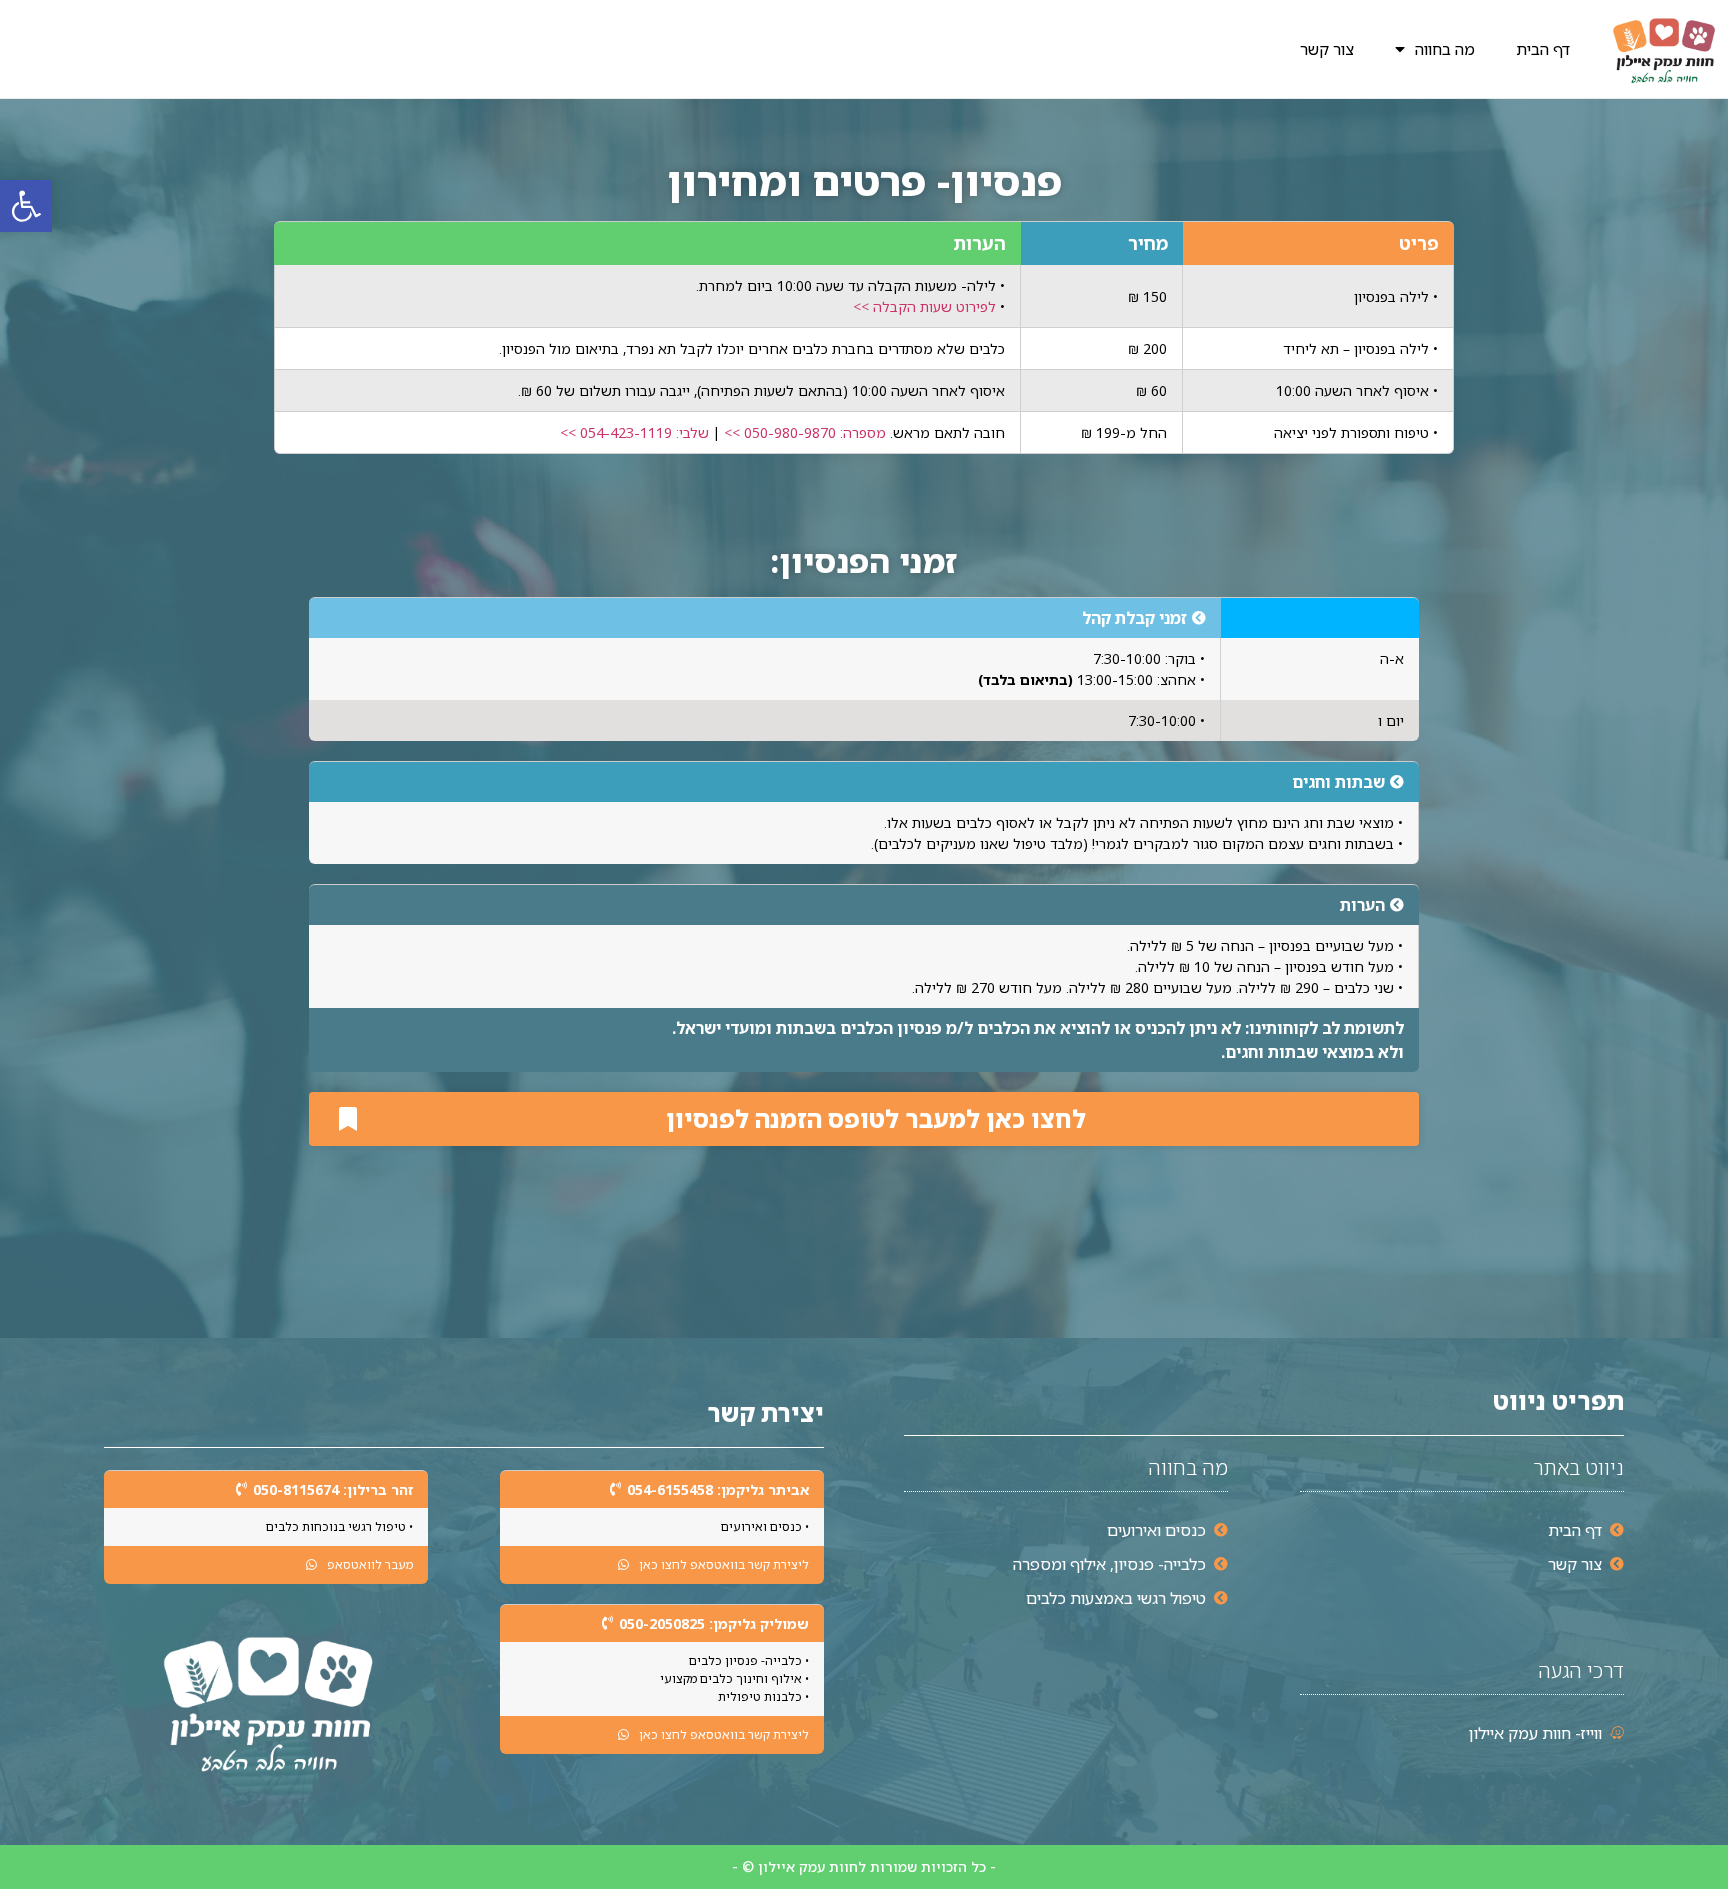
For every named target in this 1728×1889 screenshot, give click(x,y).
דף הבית (1543, 49)
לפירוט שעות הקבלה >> (924, 306)
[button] (26, 206)
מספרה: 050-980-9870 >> (803, 432)
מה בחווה (1445, 49)
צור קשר (1327, 49)
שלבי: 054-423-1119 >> (634, 432)
